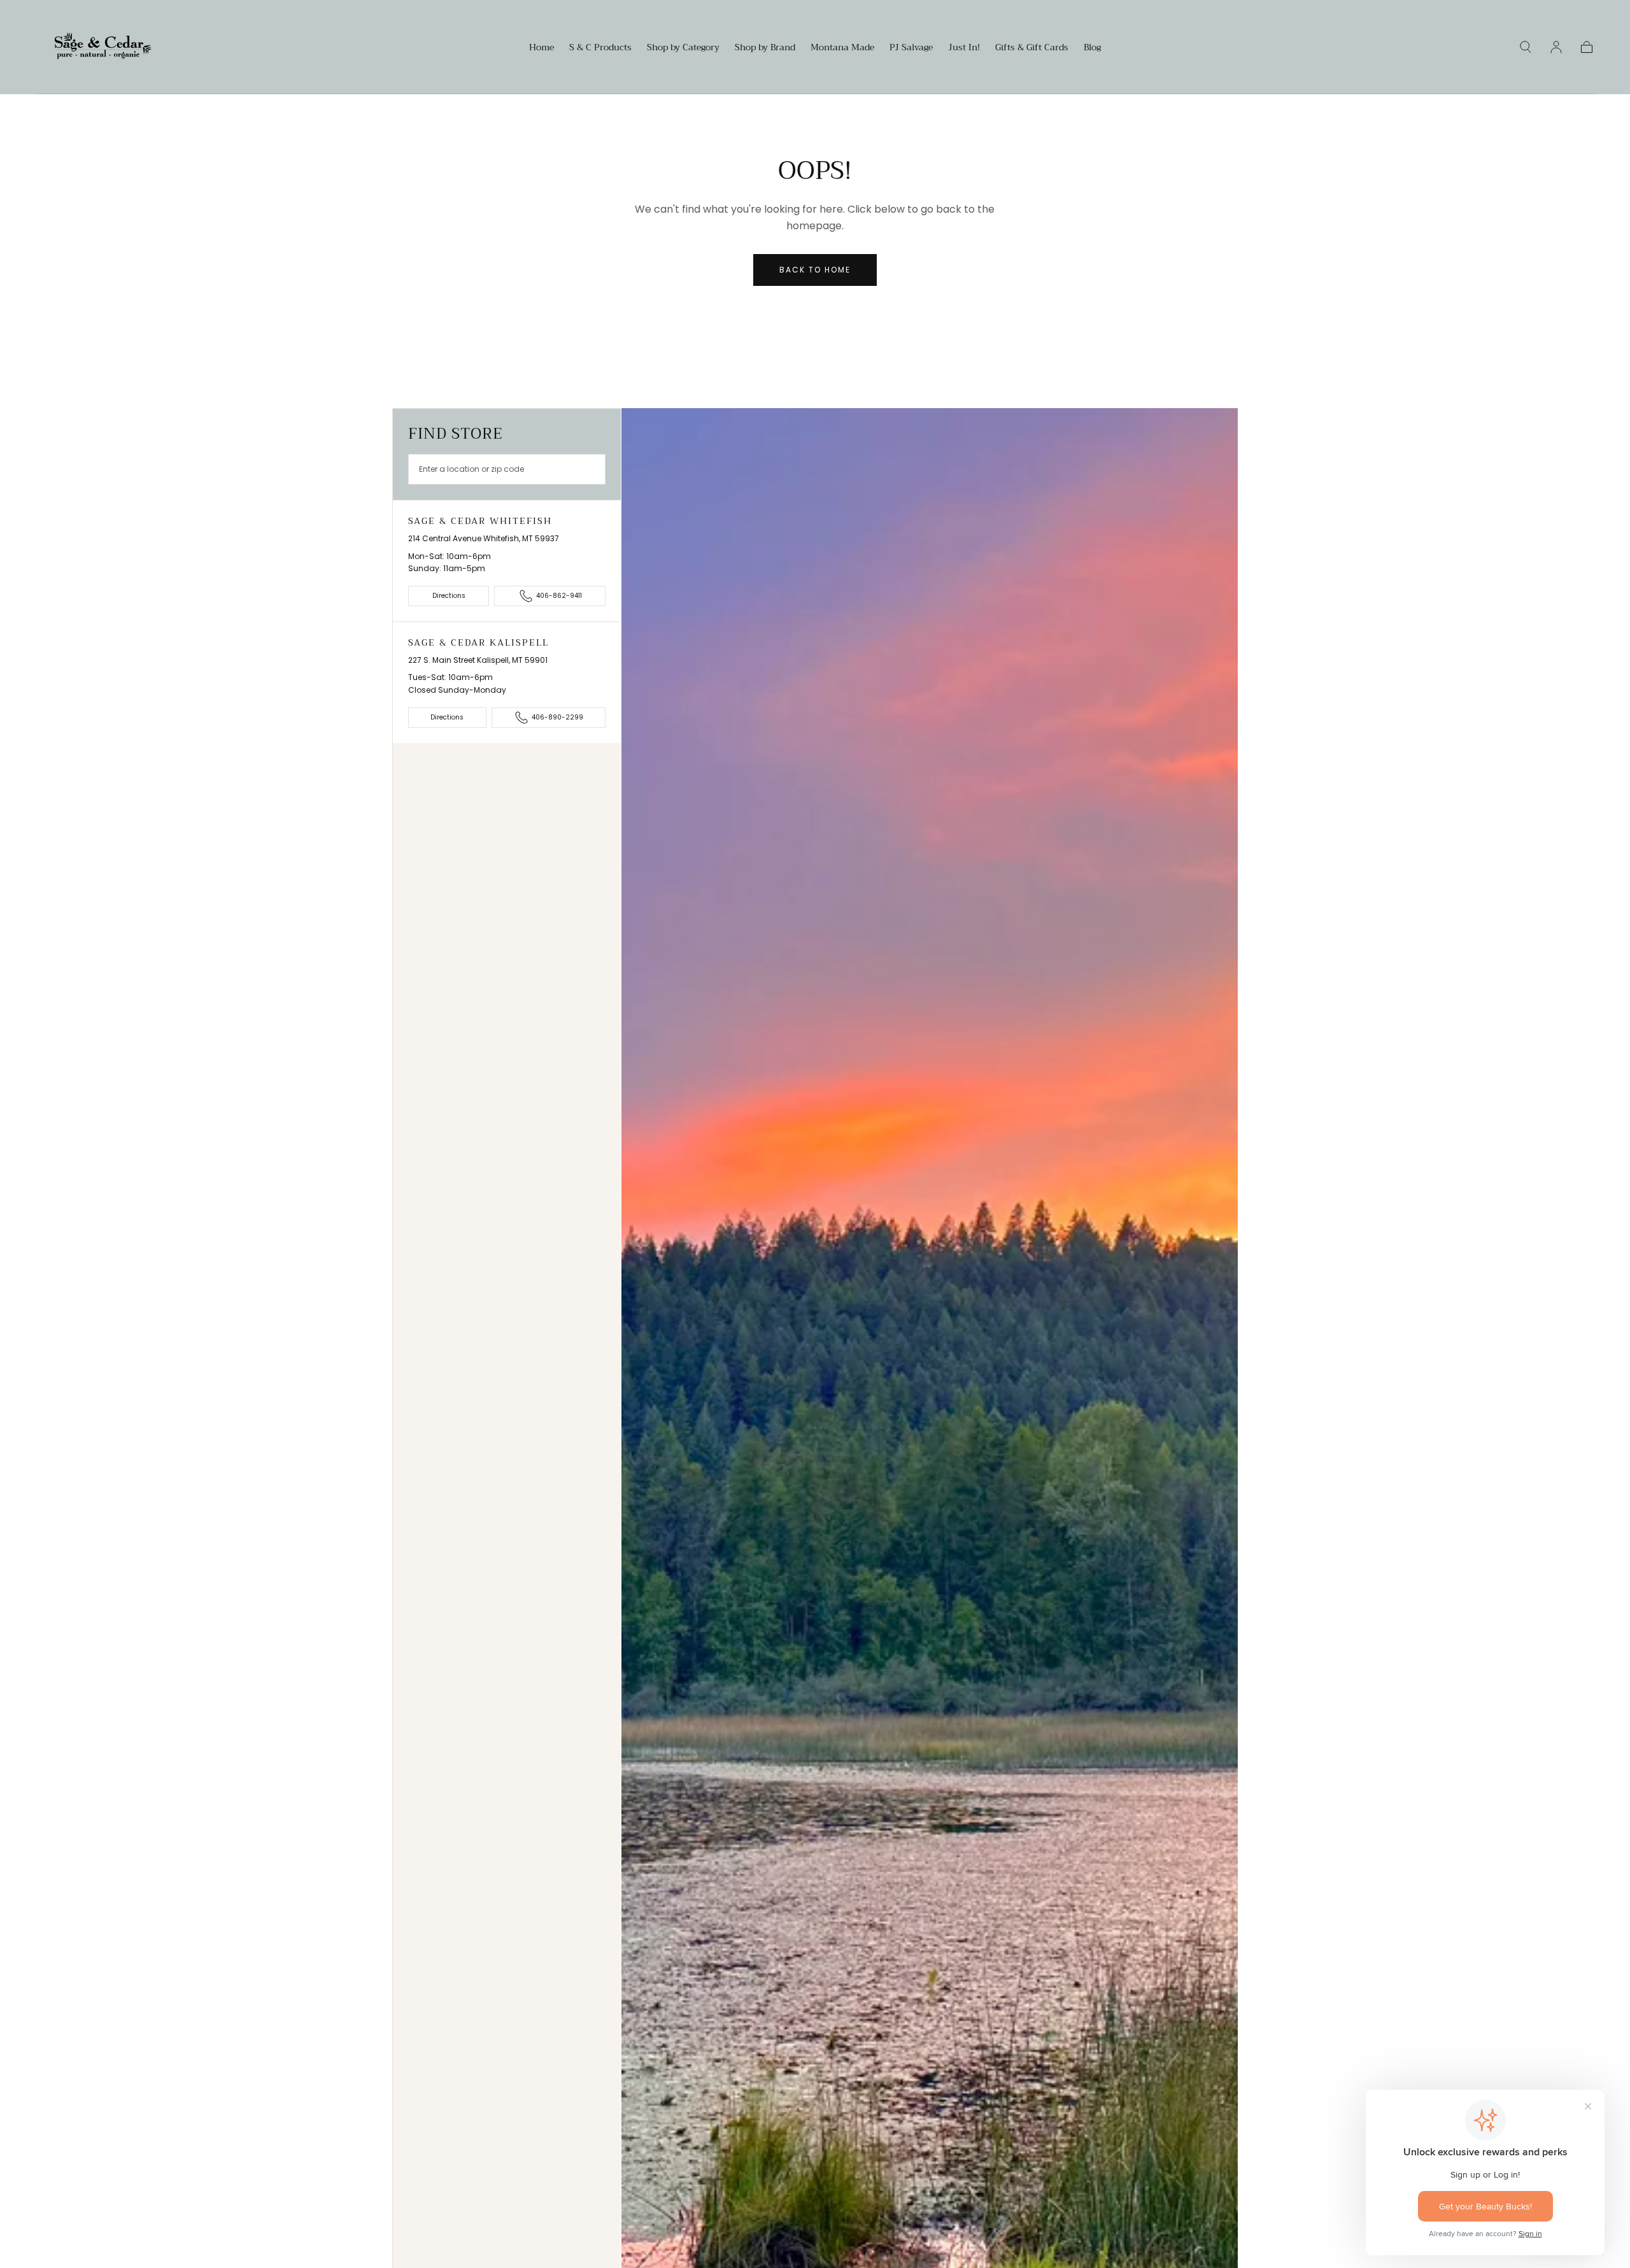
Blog (1092, 48)
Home (542, 48)
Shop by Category (683, 48)
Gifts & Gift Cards (1032, 48)
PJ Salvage (911, 48)
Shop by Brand (765, 48)
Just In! (964, 48)
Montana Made (842, 48)
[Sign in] (1556, 47)
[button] (1526, 47)
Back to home (815, 270)
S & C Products (600, 48)
